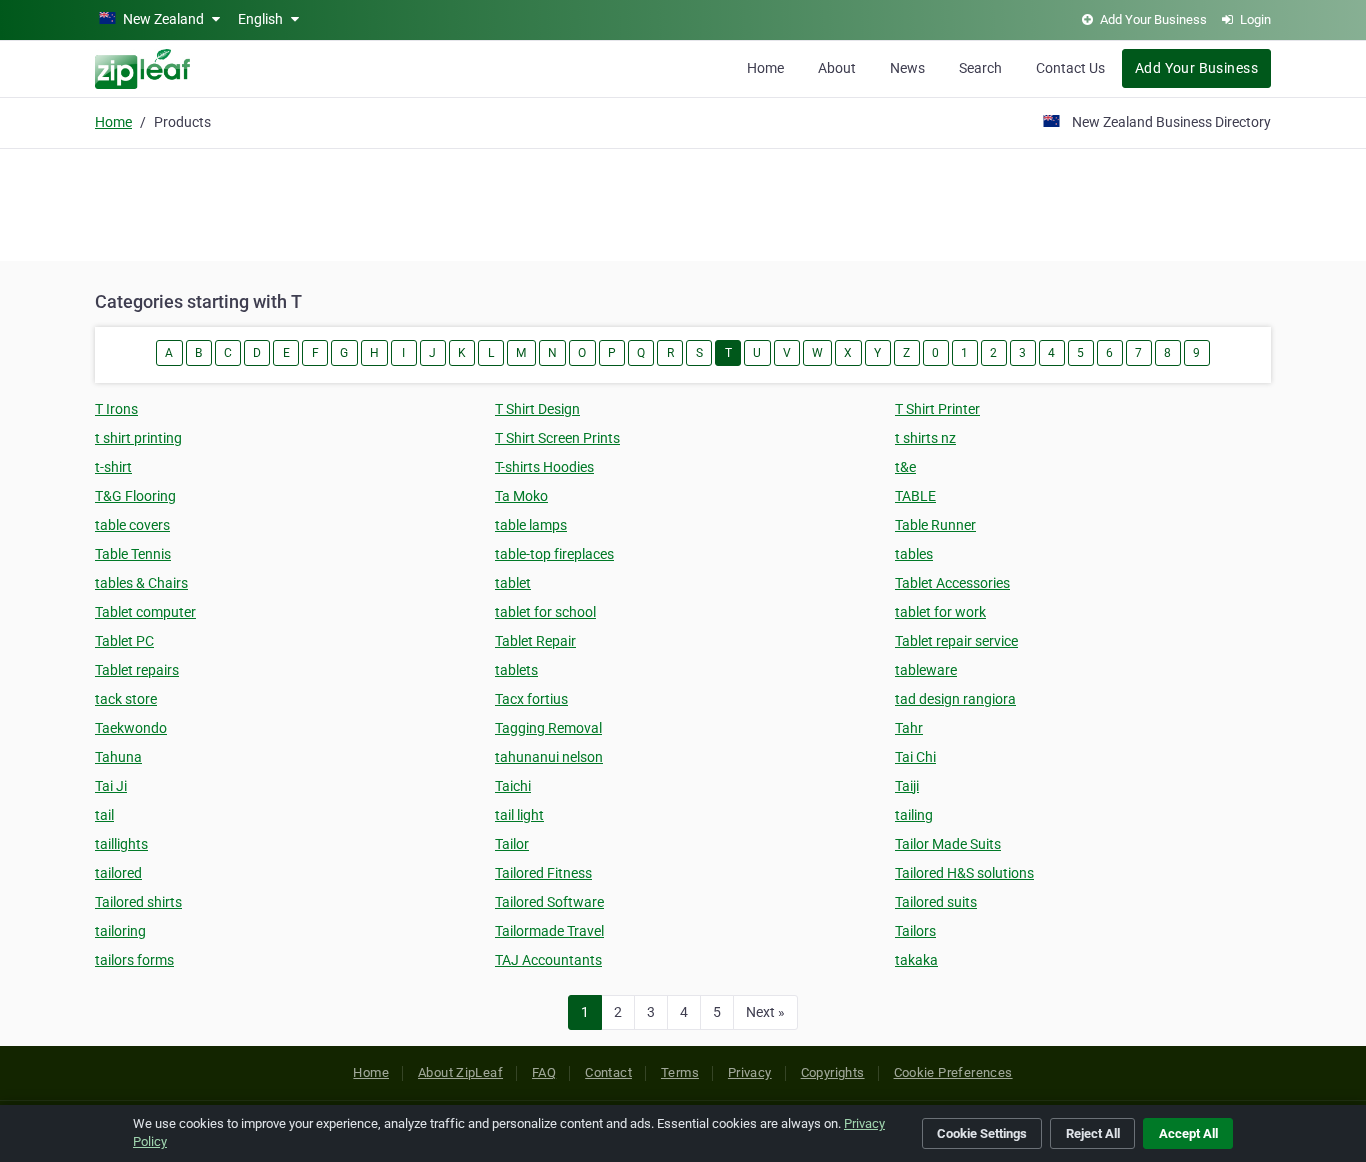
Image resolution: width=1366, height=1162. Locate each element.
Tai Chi (915, 757)
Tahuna (118, 757)
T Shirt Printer (937, 409)
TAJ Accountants (548, 960)
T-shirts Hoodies (544, 467)
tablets (516, 670)
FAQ (544, 1072)
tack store (126, 699)
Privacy (750, 1072)
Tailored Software (549, 902)
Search (980, 68)
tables (914, 554)
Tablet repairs (137, 670)
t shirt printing (138, 438)
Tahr (909, 728)
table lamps (531, 525)
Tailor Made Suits (948, 844)
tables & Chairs (141, 583)
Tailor (512, 844)
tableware (926, 670)
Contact (608, 1072)
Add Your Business (1196, 68)
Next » (765, 1012)
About (837, 68)
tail (104, 815)
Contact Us (1070, 68)
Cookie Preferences (953, 1072)
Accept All (1188, 1133)
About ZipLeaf (460, 1072)
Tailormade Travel (549, 931)
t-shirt (113, 467)
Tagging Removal (548, 728)
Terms (680, 1072)
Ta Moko (521, 496)
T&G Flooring (135, 496)
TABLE (915, 496)
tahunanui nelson (549, 757)
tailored (118, 873)
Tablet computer (145, 612)
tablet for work (940, 612)
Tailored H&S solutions (964, 873)
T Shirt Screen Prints (557, 438)
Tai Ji (111, 786)
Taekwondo (131, 728)
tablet (513, 583)
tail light (519, 815)
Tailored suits (936, 902)
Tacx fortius (531, 699)
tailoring (120, 931)
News (907, 68)
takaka (916, 960)
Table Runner (935, 525)
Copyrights (833, 1072)
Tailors (915, 931)
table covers (132, 525)
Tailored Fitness (543, 873)
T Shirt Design (537, 409)
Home (765, 68)
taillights (121, 844)
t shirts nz (925, 438)
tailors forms (134, 960)
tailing (914, 815)
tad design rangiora (955, 699)
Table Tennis (133, 554)
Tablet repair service (956, 641)
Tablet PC (124, 641)
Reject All (1093, 1133)
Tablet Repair (535, 641)
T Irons (116, 409)
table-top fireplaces (554, 554)
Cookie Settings (982, 1133)
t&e (905, 467)
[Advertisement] (683, 202)
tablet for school (545, 612)
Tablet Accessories (952, 583)
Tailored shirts (138, 902)
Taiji (907, 786)
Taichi (513, 786)
